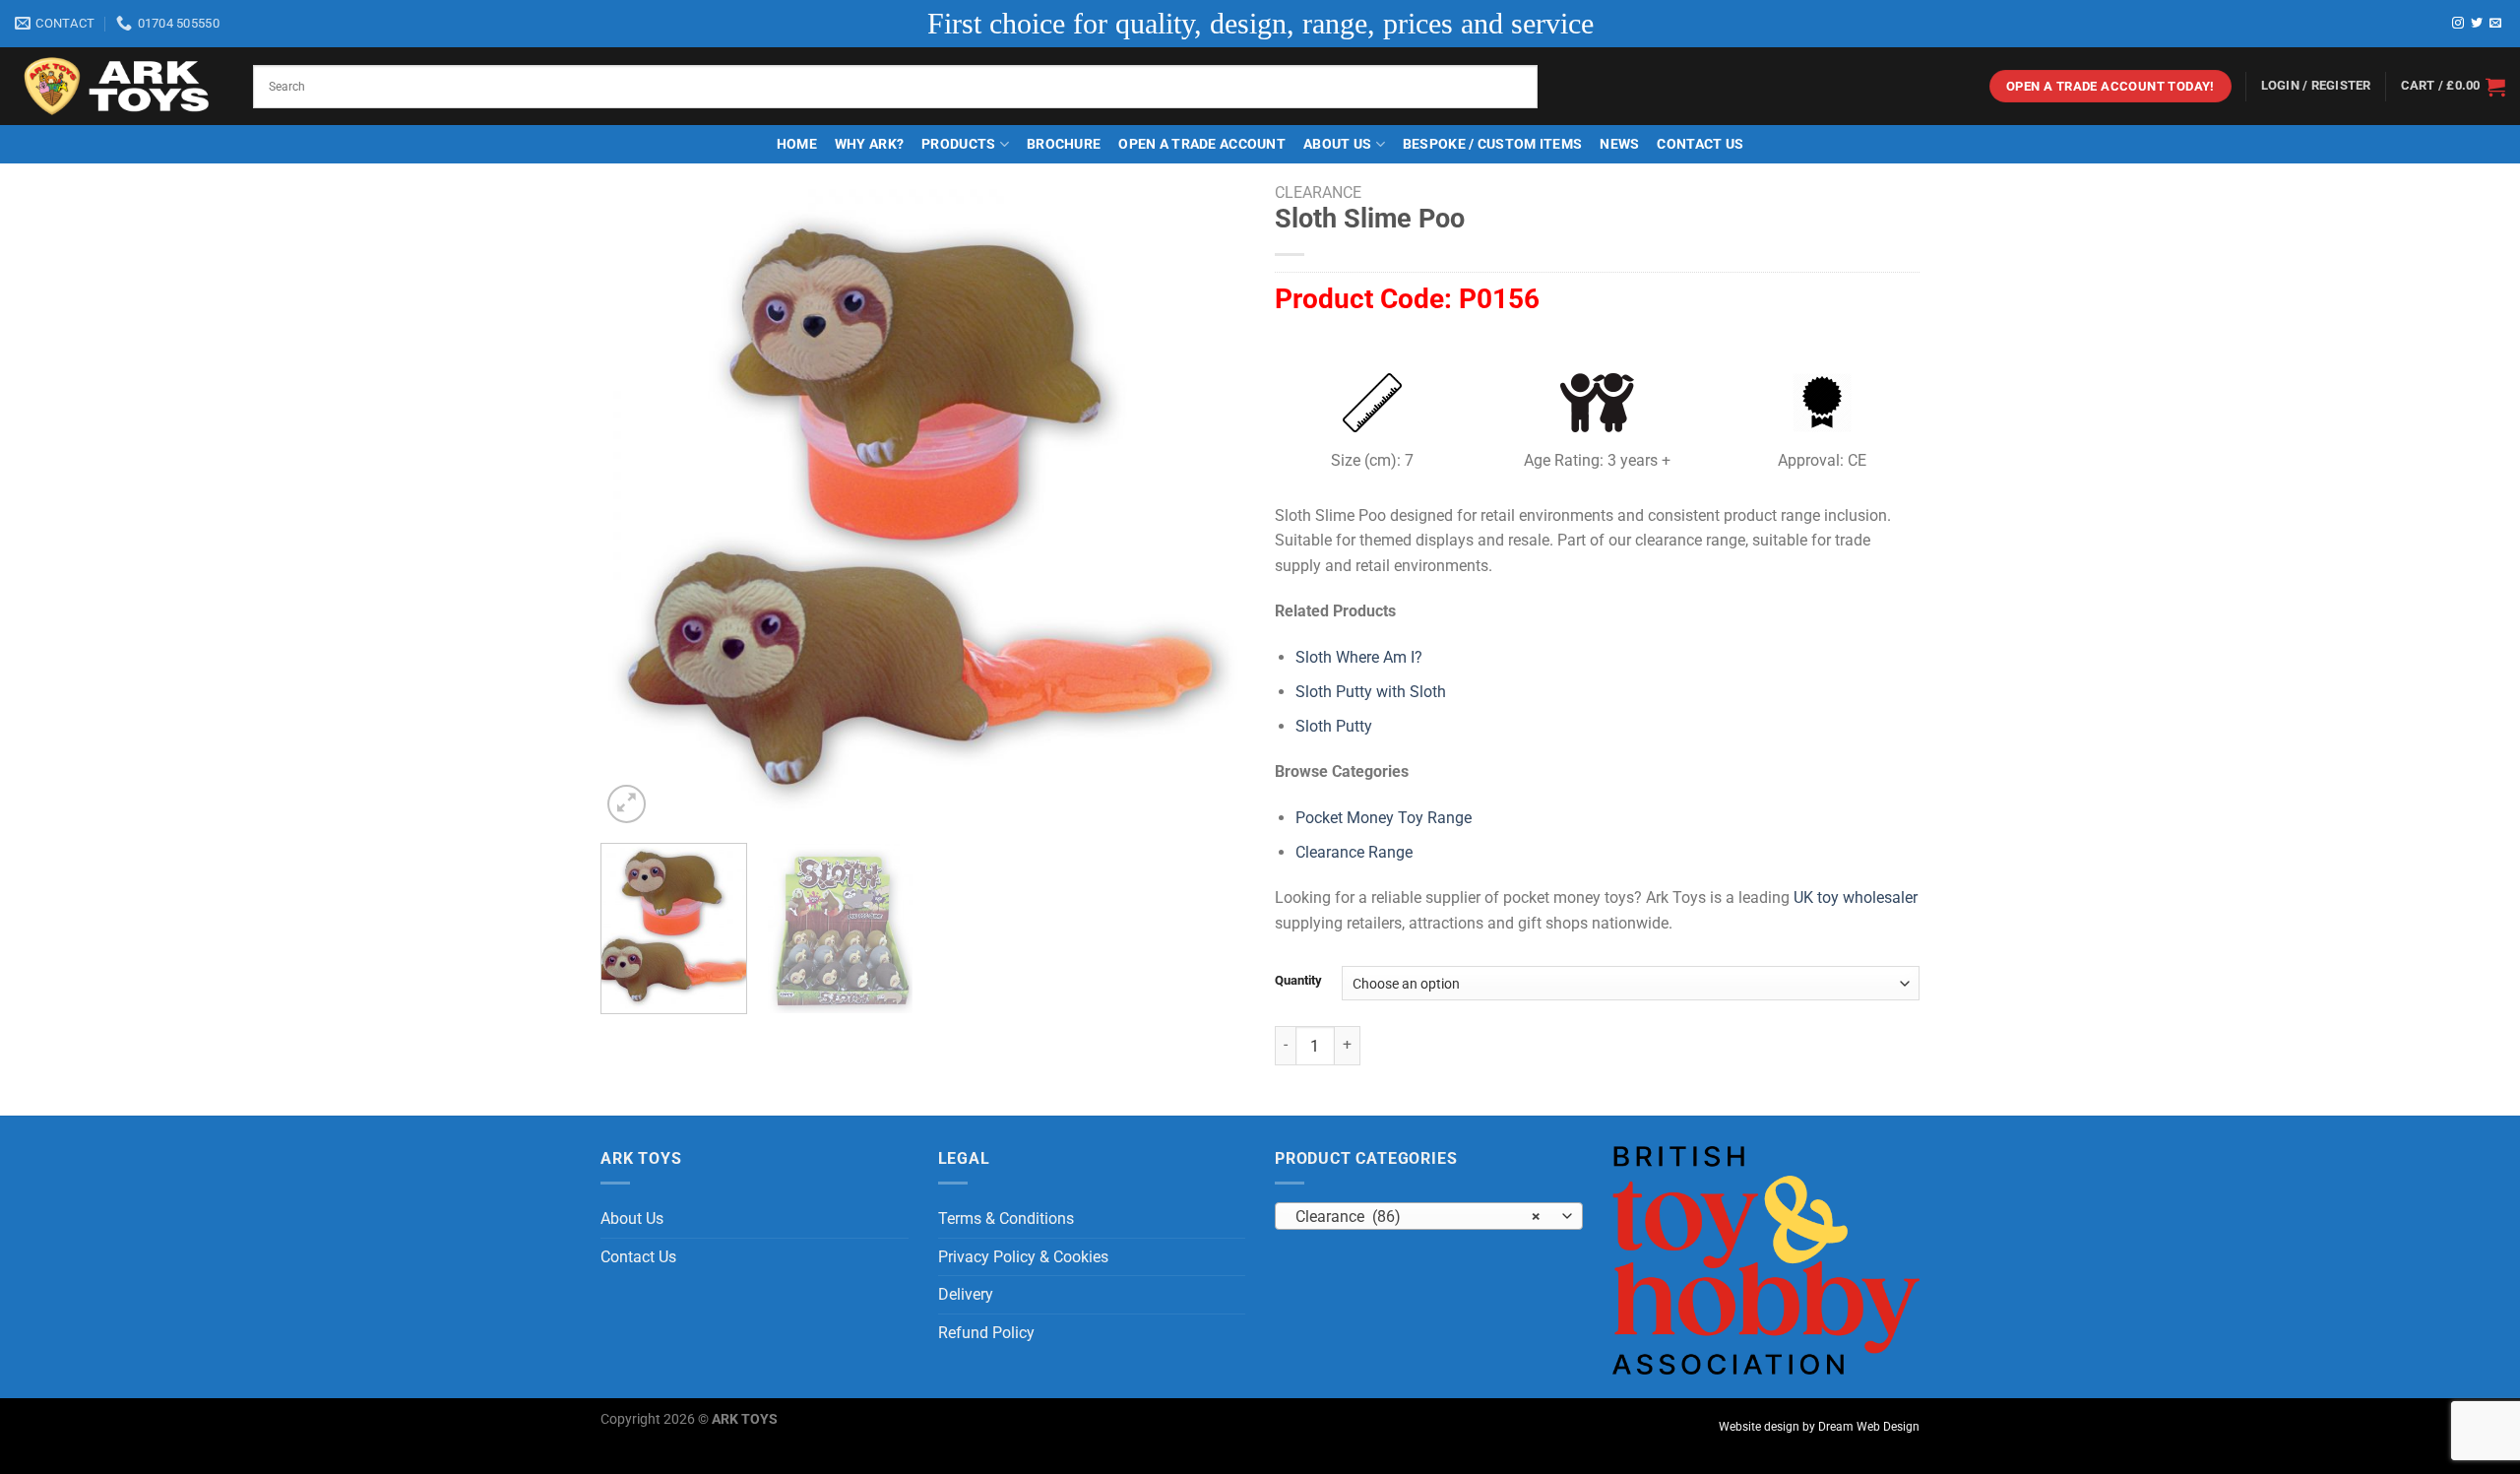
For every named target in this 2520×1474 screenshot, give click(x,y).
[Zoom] (627, 804)
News (1619, 144)
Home (797, 144)
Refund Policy (986, 1333)
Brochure (1064, 144)
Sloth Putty (1334, 726)
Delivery (966, 1294)
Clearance (1318, 192)
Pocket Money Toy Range (1384, 818)
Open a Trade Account (1202, 144)
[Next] (1208, 506)
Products (958, 144)
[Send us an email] (2495, 24)
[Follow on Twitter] (2477, 24)
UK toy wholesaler (1856, 897)
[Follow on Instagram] (2458, 24)
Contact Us (1700, 144)
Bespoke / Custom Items (1492, 144)
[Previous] (638, 506)
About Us (1337, 144)
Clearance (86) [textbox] (1418, 1217)
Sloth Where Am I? (1359, 657)
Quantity (1298, 981)
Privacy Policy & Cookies (1023, 1257)
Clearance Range (1354, 852)
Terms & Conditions (1006, 1218)
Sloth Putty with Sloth (1371, 692)
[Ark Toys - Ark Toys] (119, 87)
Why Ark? (869, 144)
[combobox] (1429, 1216)
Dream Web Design (1869, 1427)
